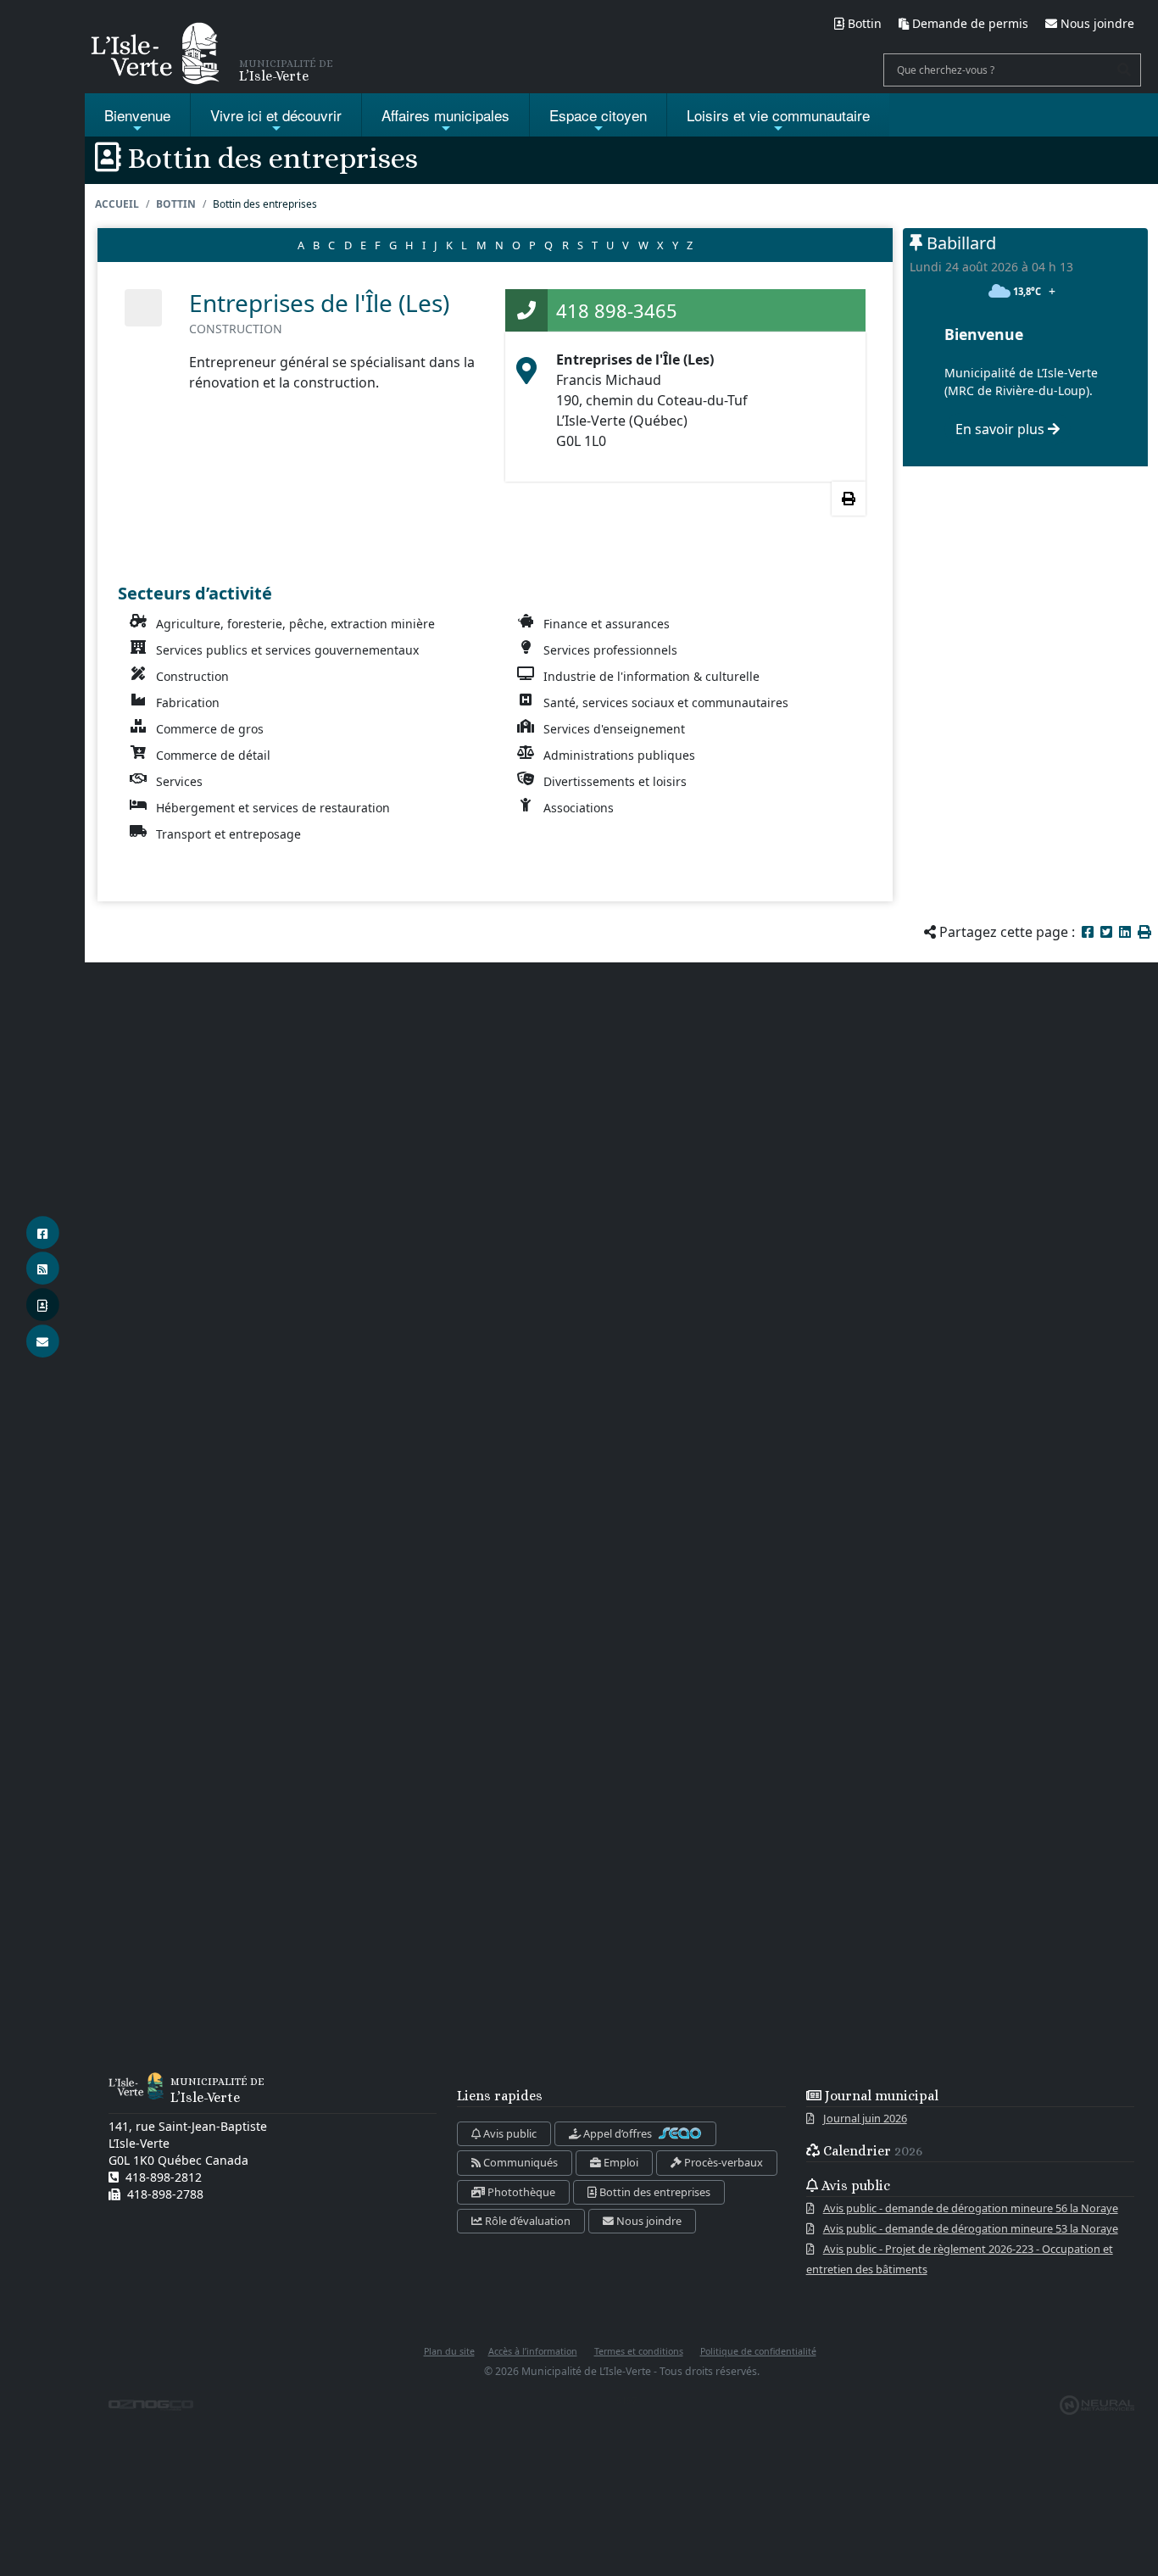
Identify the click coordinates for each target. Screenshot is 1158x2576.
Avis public (509, 2133)
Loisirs (778, 115)
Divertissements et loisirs (615, 781)
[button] (1144, 932)
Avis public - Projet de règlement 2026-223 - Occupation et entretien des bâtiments (960, 2259)
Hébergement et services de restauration (273, 808)
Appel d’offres (618, 2133)
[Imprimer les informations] (849, 499)
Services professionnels (610, 650)
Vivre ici (276, 115)
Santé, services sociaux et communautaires (666, 703)
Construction (192, 676)
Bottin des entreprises (654, 2192)
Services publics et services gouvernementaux (287, 650)
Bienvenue (137, 115)
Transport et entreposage (228, 834)
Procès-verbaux (722, 2162)
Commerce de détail (213, 755)
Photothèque (520, 2192)
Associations (579, 808)
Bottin (176, 204)
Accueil (117, 204)
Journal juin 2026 (865, 2118)
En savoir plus (1002, 429)
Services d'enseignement (614, 729)
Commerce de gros (210, 729)
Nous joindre (648, 2221)
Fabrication (188, 703)
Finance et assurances (607, 624)
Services (179, 781)
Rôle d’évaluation (526, 2221)
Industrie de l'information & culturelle (651, 676)
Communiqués (519, 2162)
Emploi (620, 2162)
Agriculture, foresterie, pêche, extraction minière (295, 624)
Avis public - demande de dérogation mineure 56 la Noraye (971, 2208)
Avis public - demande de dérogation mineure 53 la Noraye (971, 2228)
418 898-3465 (617, 310)
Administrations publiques (619, 755)
